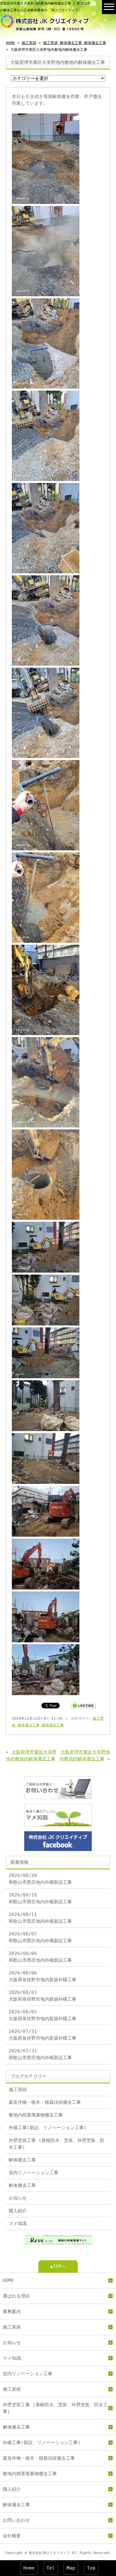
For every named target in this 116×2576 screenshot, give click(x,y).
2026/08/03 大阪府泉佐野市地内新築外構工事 (43, 1996)
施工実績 (29, 43)
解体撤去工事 (71, 43)
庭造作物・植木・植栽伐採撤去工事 (45, 2102)
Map (71, 2568)
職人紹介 (18, 2211)
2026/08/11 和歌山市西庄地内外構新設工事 (40, 1918)
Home (29, 2568)
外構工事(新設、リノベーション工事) (48, 2128)
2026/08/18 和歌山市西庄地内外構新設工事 (40, 1898)
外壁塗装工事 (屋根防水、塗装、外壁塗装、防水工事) (57, 2144)
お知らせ (18, 2198)
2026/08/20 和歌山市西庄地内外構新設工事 (40, 1879)
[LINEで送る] (83, 1705)
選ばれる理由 (16, 2296)
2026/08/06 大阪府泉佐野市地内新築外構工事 (43, 1976)
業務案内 (12, 2312)
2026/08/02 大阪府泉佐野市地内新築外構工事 (43, 2015)
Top (91, 2568)
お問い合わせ (16, 2520)
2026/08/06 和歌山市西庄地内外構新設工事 (40, 1957)
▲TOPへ (58, 2266)
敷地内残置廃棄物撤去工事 (36, 2115)
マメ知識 (18, 2223)
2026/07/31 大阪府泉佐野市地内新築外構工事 (43, 2035)
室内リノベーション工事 (34, 2173)
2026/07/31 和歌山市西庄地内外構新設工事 (40, 2054)
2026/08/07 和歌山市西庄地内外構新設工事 (40, 1937)
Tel (51, 2568)
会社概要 (12, 2536)
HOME (10, 43)
